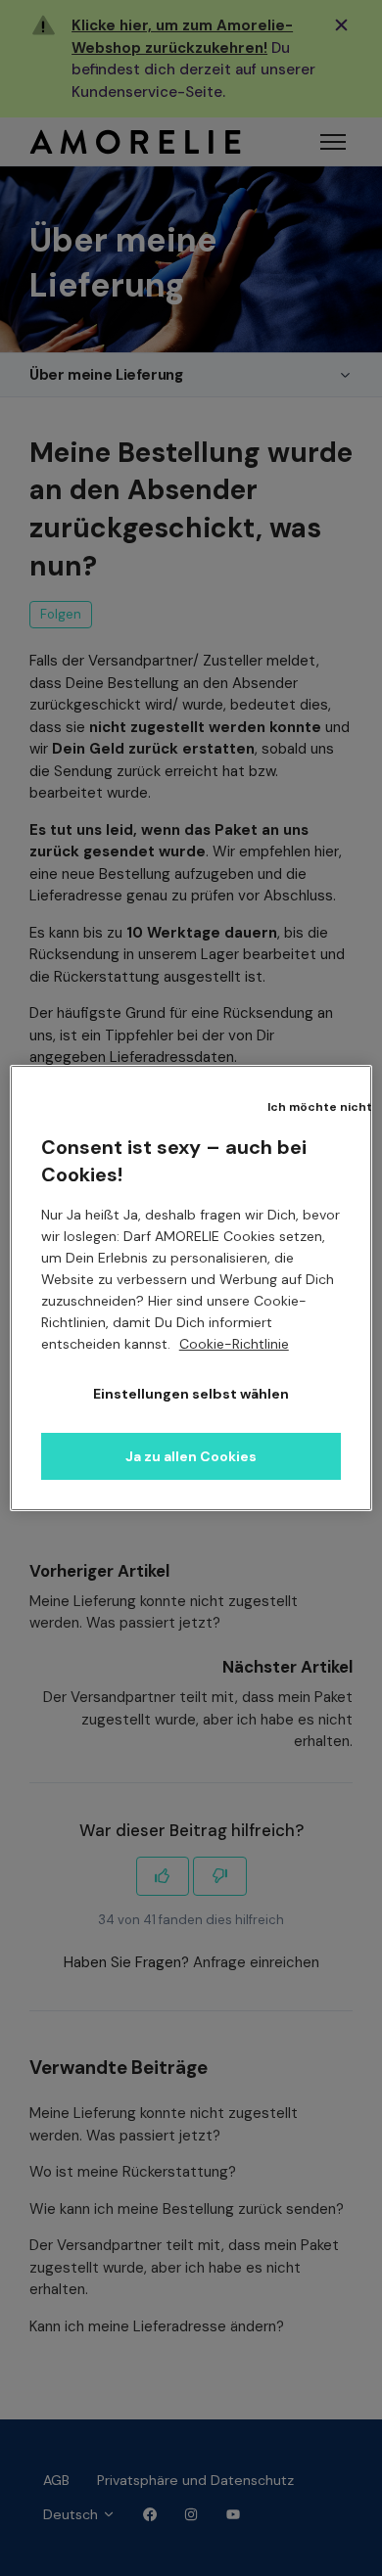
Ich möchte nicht (320, 1107)
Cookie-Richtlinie (234, 1344)
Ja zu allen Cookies (191, 1456)
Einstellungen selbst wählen (191, 1394)
